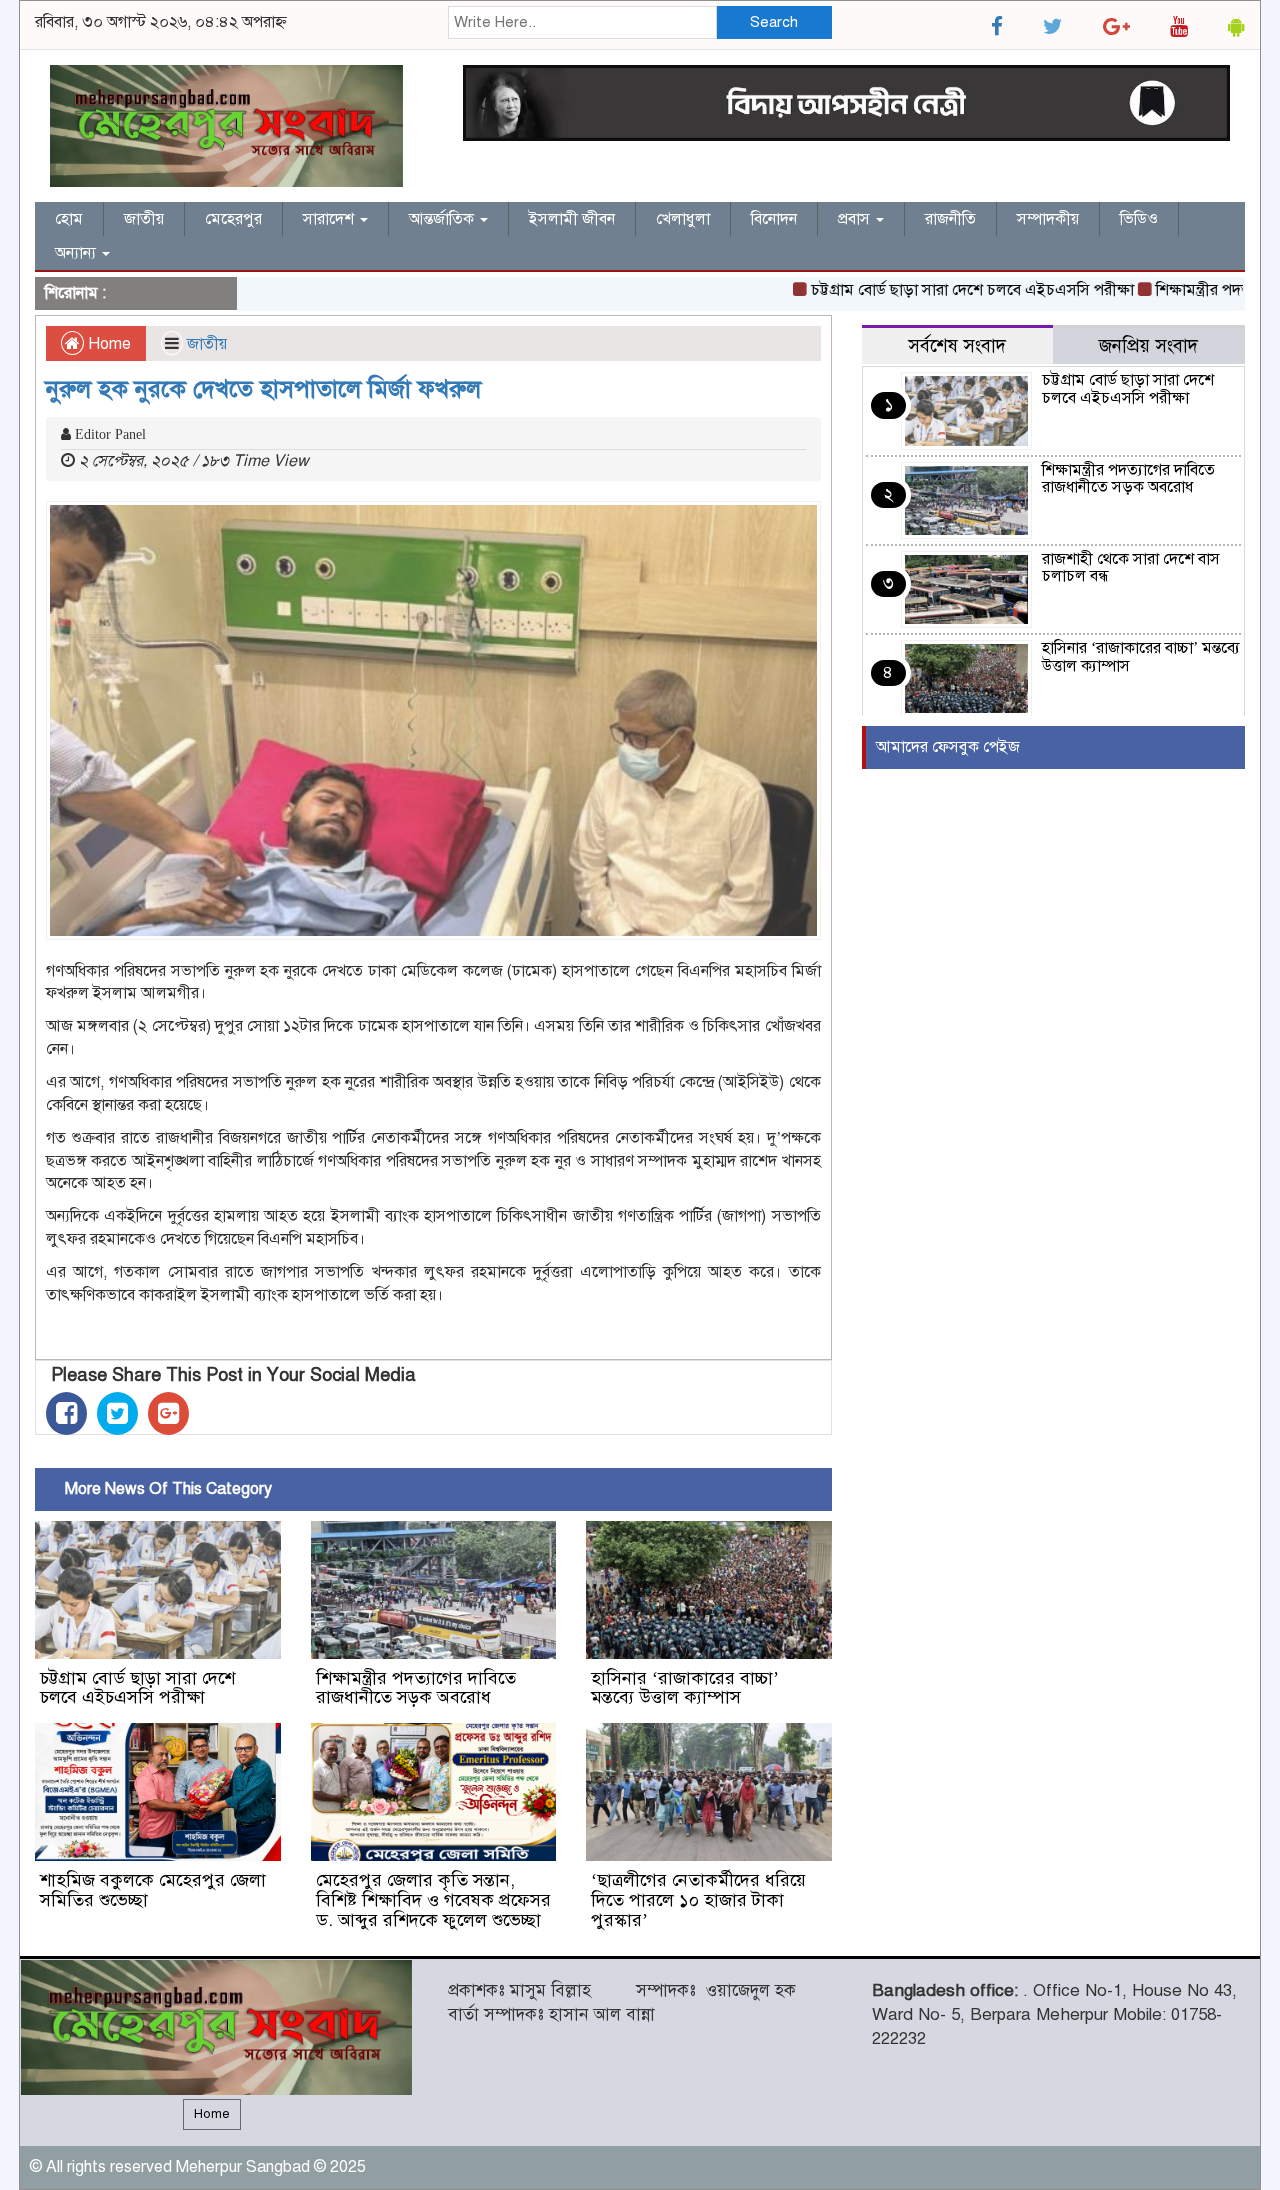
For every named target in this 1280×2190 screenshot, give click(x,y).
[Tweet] (117, 1413)
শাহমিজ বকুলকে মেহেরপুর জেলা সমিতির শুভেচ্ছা (153, 1890)
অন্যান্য (77, 253)
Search (774, 22)
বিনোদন (774, 219)
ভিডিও (1139, 219)
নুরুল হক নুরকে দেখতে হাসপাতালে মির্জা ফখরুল (263, 389)
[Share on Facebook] (66, 1413)
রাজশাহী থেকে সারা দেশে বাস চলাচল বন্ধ (1131, 568)
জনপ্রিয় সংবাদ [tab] (1148, 345)
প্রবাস (856, 219)
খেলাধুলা (683, 219)
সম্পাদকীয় (1048, 219)
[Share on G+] (168, 1413)
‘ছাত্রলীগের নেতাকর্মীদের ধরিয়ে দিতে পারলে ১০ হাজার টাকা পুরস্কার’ (698, 1900)
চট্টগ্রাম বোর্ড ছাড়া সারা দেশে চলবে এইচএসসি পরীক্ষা (936, 290)
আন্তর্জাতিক (443, 219)
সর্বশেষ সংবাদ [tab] (957, 345)
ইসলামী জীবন (572, 219)
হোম (69, 219)
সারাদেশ (330, 219)
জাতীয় (144, 219)
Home (107, 344)
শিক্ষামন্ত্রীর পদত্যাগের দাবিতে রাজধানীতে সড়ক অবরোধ (416, 1688)
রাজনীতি (950, 219)
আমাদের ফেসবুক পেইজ (948, 747)
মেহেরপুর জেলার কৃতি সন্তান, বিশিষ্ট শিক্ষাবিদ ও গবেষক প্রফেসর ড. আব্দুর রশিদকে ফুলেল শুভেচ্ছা (433, 1900)
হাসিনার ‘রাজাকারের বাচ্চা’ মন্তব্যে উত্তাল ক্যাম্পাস (685, 1688)
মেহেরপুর (233, 219)
